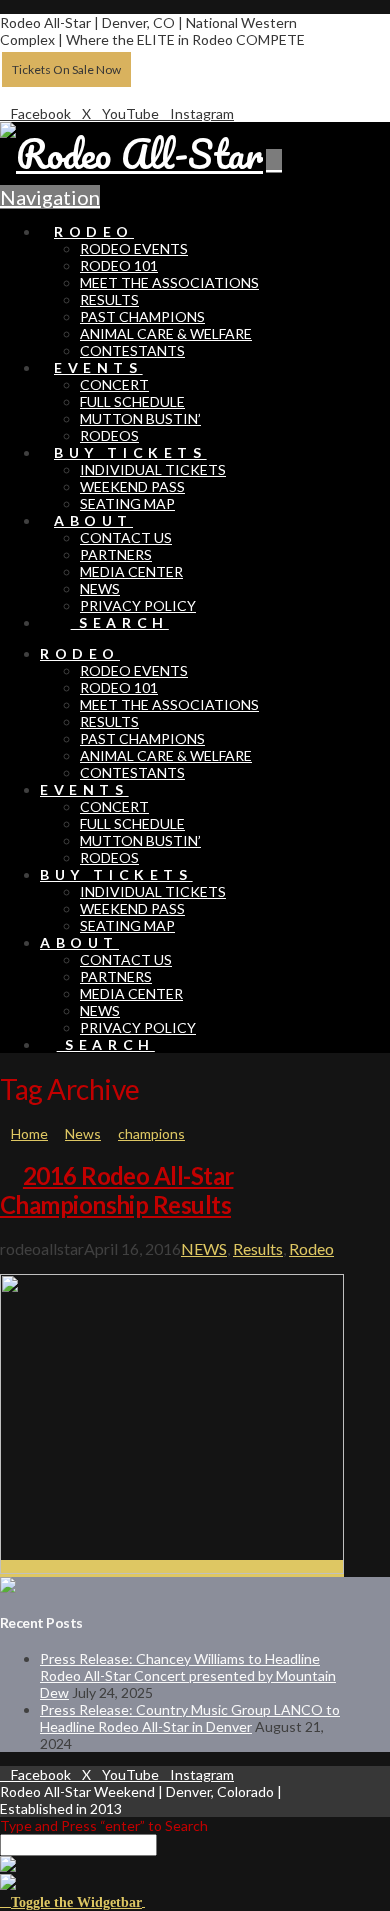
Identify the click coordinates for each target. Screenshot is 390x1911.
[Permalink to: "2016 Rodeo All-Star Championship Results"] (172, 1568)
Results (258, 1248)
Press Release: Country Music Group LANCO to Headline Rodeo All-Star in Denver (190, 1718)
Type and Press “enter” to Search (104, 1825)
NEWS (204, 1248)
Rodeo (311, 1248)
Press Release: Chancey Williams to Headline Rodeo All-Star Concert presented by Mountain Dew (188, 1675)
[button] (72, 1900)
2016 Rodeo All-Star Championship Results (116, 1190)
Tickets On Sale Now (66, 69)
